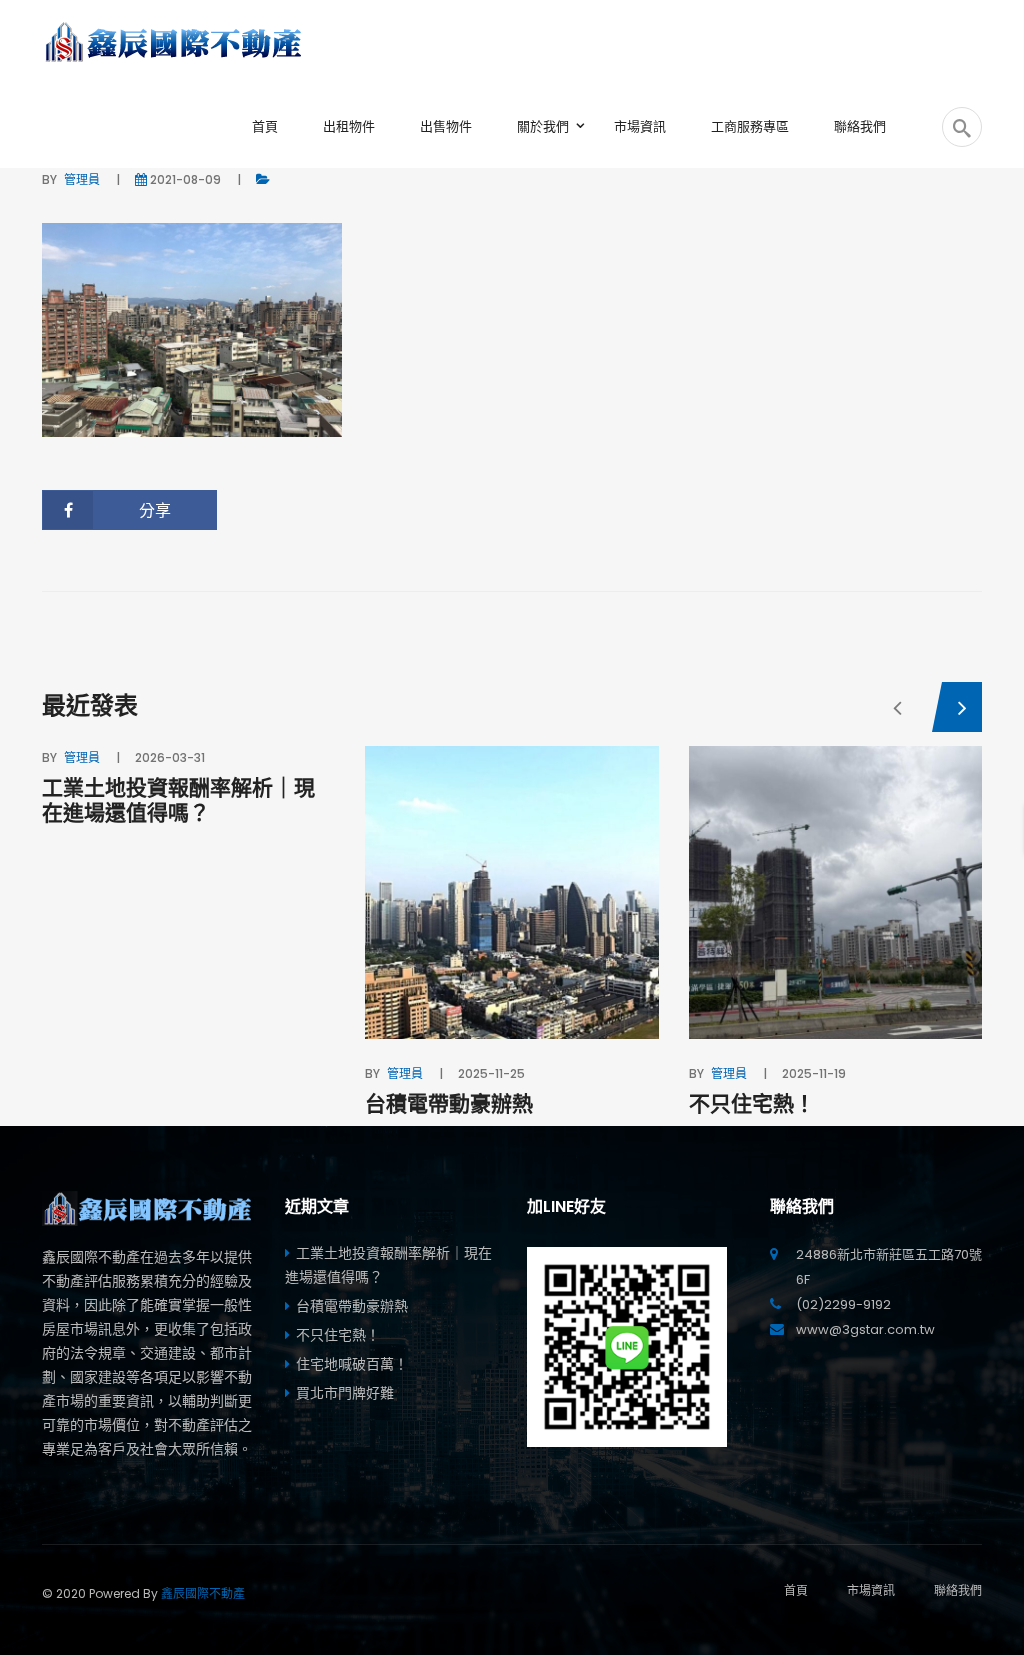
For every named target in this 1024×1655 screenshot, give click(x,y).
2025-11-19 (814, 1073)
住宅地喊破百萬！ (352, 1364)
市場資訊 (871, 1590)
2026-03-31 (170, 757)
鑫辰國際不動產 (203, 1593)
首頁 (796, 1590)
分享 (155, 510)
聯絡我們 (958, 1590)
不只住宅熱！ (752, 1103)
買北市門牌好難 (345, 1393)
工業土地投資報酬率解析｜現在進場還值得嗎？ (178, 800)
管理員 (82, 179)
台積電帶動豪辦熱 (449, 1103)
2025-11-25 (491, 1073)
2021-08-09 (185, 179)
